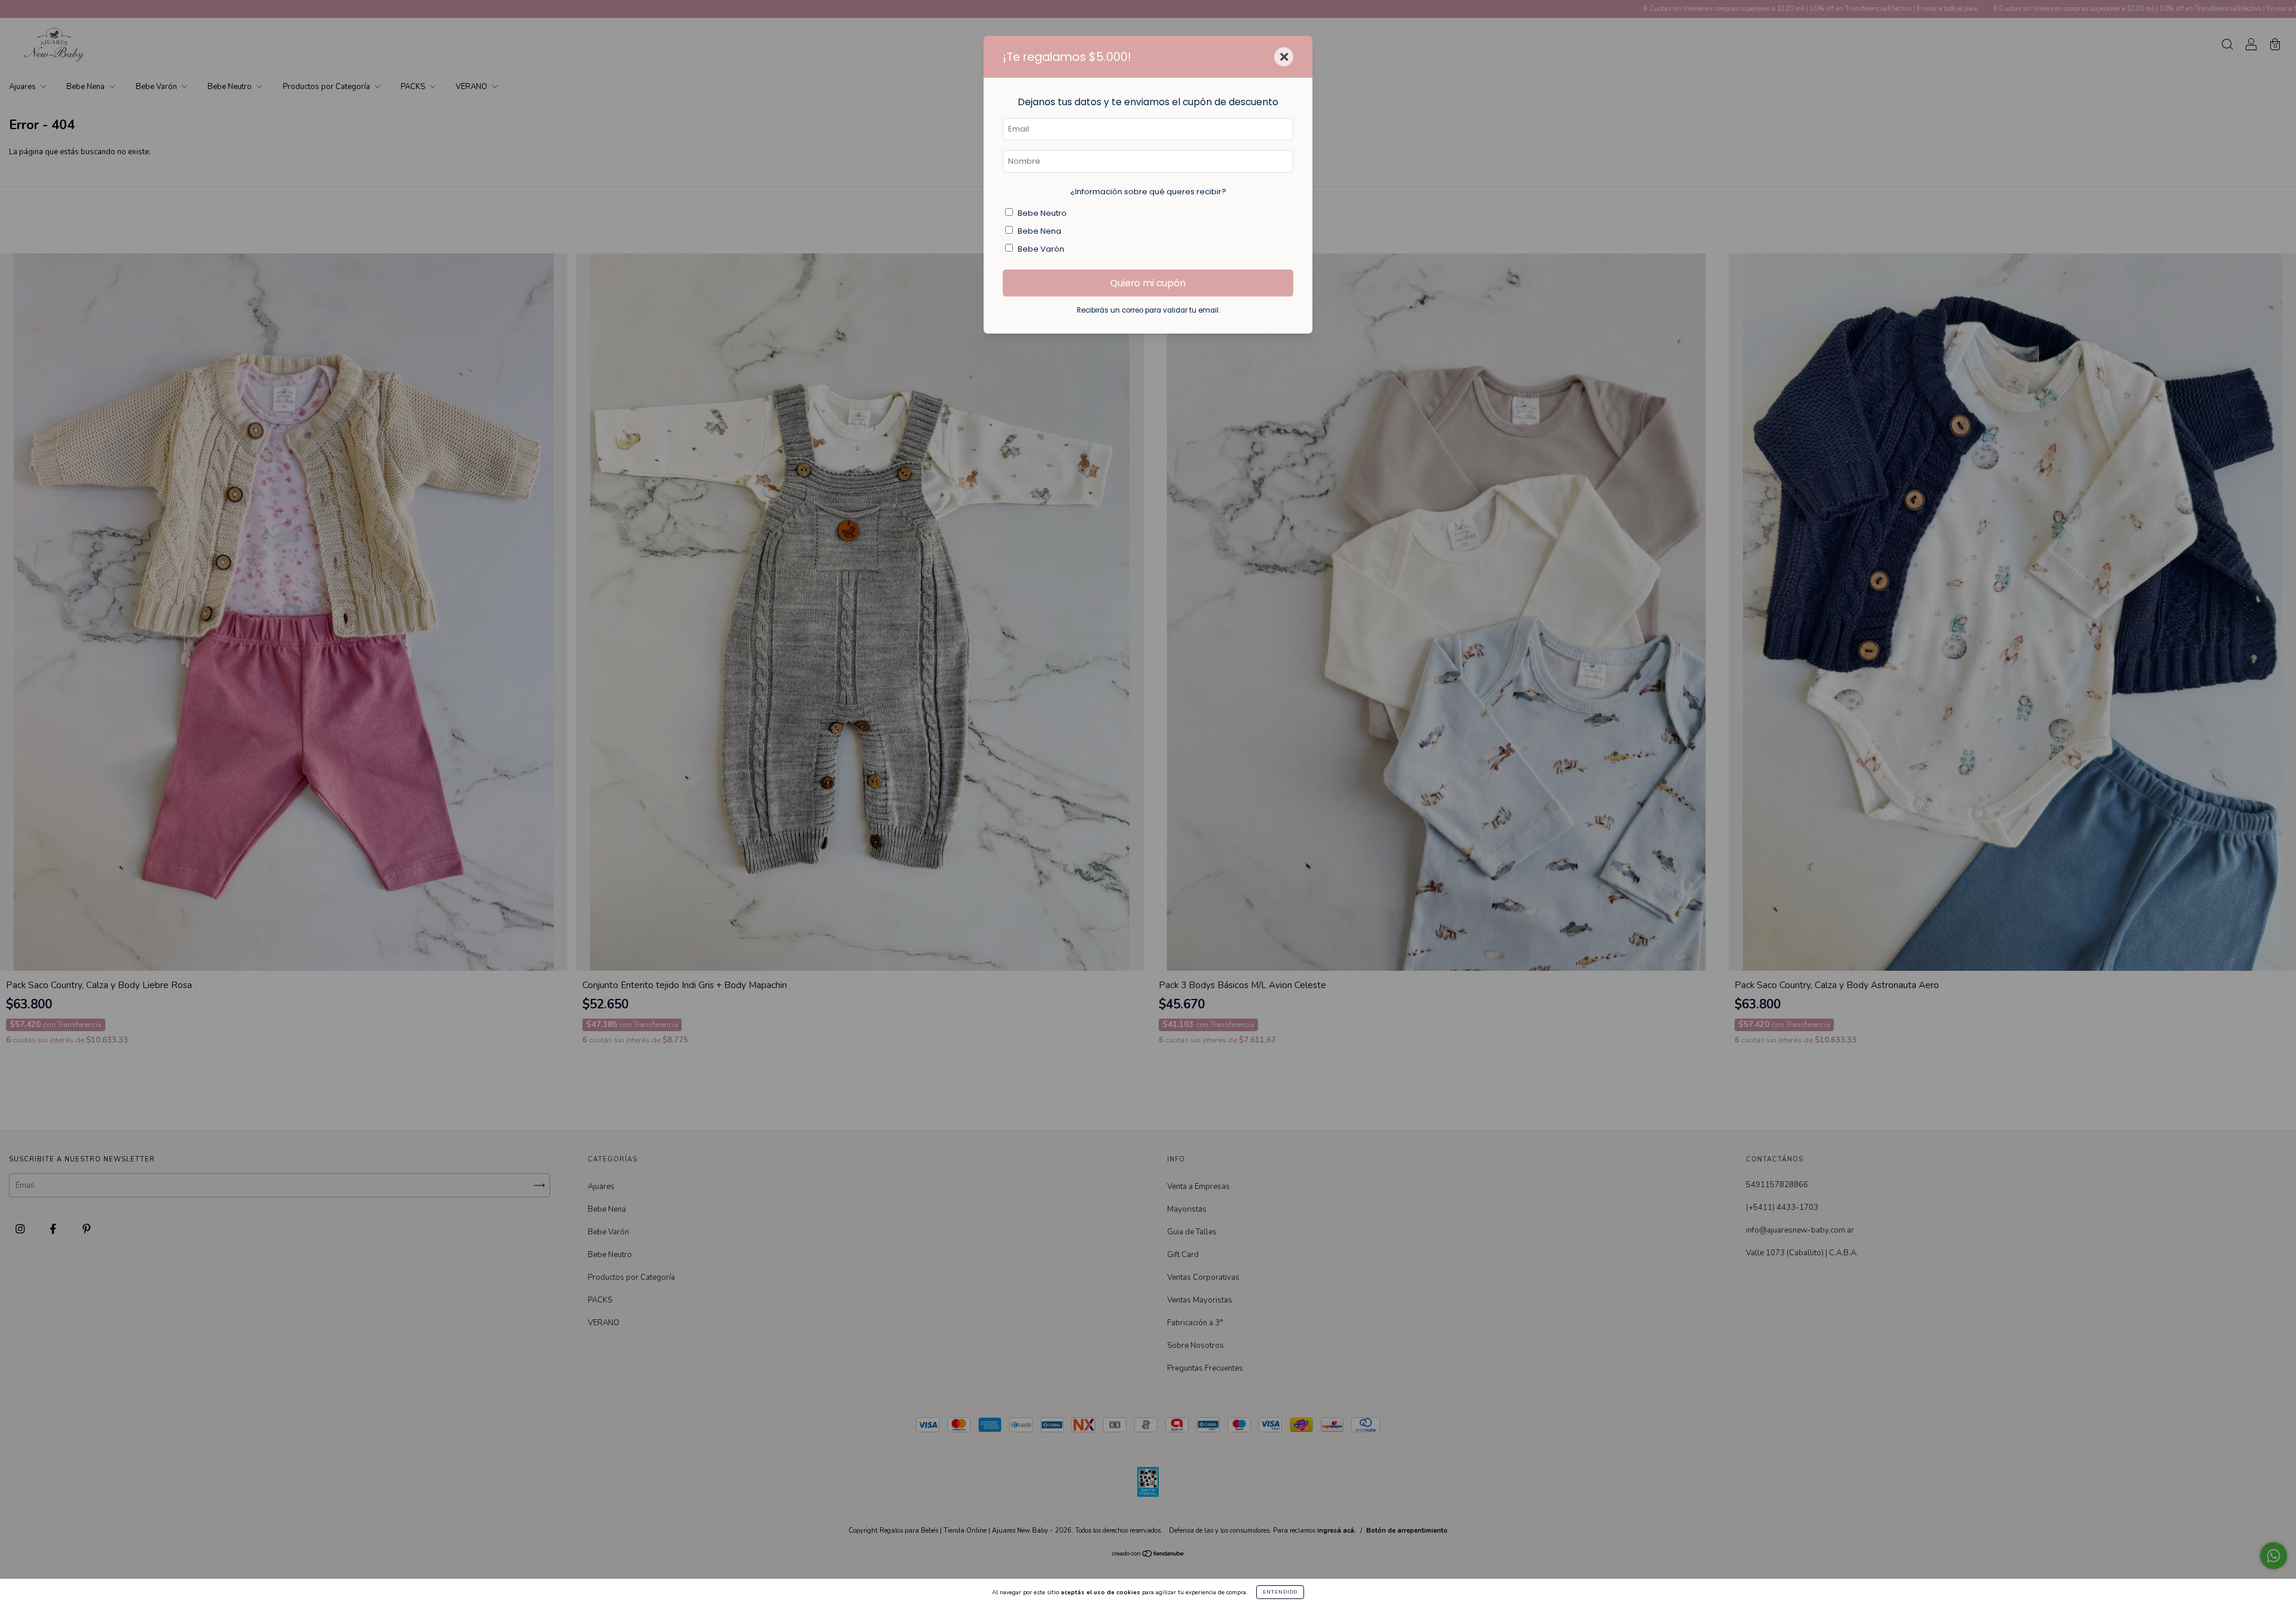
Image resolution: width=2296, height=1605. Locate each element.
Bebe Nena (1039, 231)
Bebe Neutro (1042, 213)
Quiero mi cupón (1148, 283)
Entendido (1280, 1592)
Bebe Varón (1041, 249)
